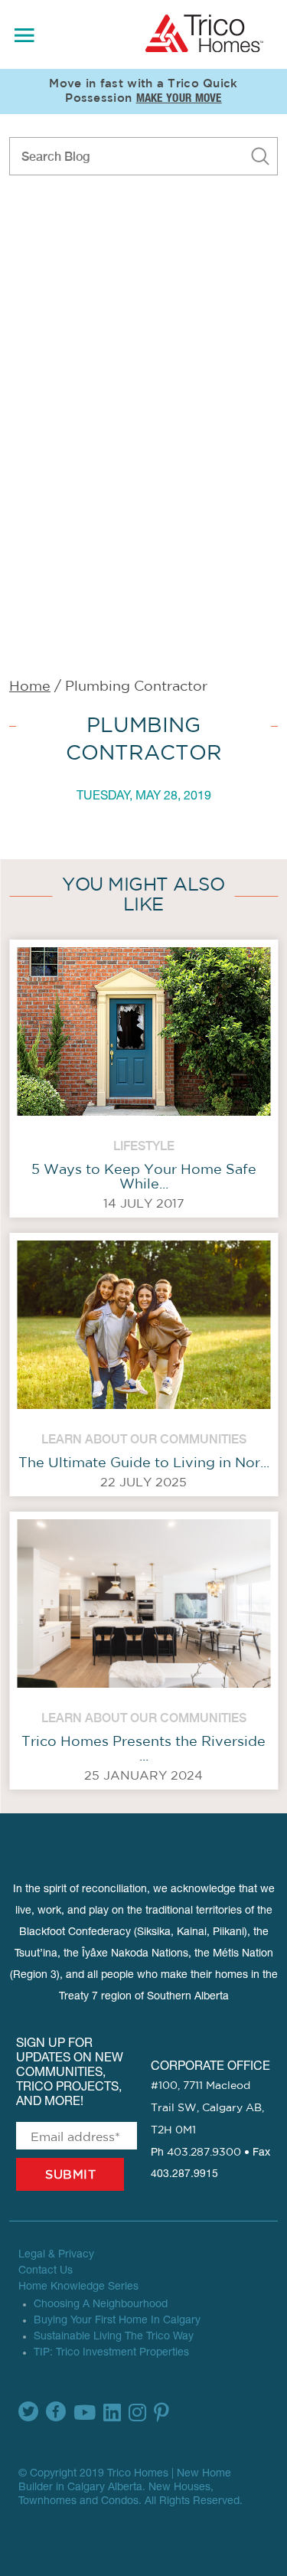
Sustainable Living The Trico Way (114, 2337)
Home (30, 687)
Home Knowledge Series (78, 2287)
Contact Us (46, 2271)
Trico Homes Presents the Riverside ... (143, 1749)
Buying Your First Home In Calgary (117, 2321)
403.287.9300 (204, 2153)
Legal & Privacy (56, 2255)
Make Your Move (179, 99)
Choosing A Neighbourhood (101, 2305)
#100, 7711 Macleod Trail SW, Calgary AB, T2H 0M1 (207, 2108)
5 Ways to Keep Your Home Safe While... (144, 1177)
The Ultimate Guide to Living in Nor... (144, 1463)
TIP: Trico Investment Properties (111, 2353)
